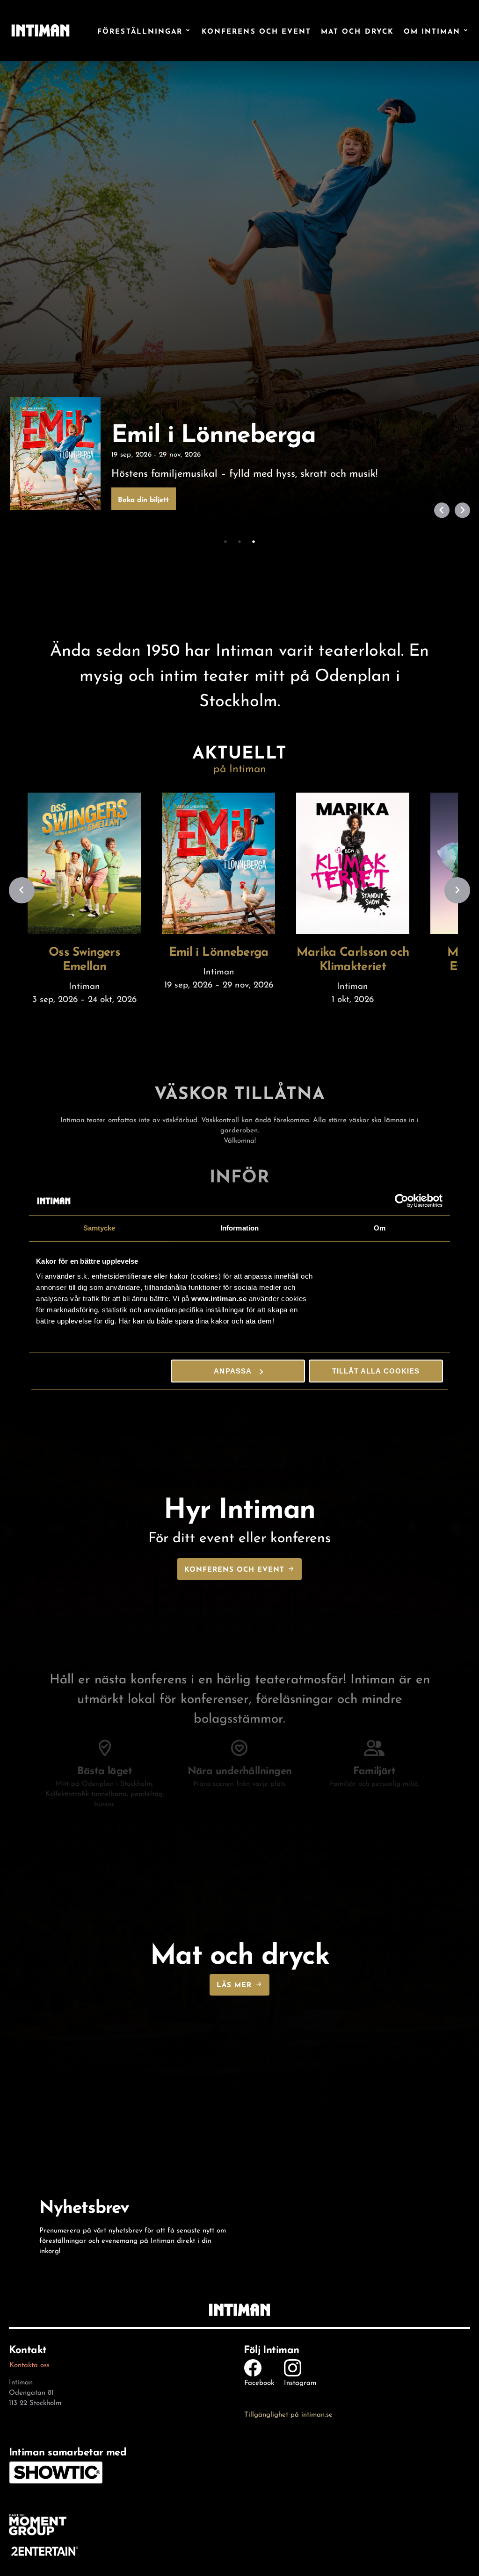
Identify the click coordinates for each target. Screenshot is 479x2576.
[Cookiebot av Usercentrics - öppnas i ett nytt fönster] (402, 1201)
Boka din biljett (143, 499)
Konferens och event (257, 31)
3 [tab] (266, 542)
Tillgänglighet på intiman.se (288, 2413)
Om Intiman (432, 31)
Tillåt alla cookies (376, 1371)
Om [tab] (380, 1228)
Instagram (300, 2382)
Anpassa (232, 1371)
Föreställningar (140, 31)
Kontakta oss (29, 2364)
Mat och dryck (357, 31)
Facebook (259, 2382)
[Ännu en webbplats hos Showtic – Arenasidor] (40, 30)
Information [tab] (239, 1228)
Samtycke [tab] (99, 1228)
